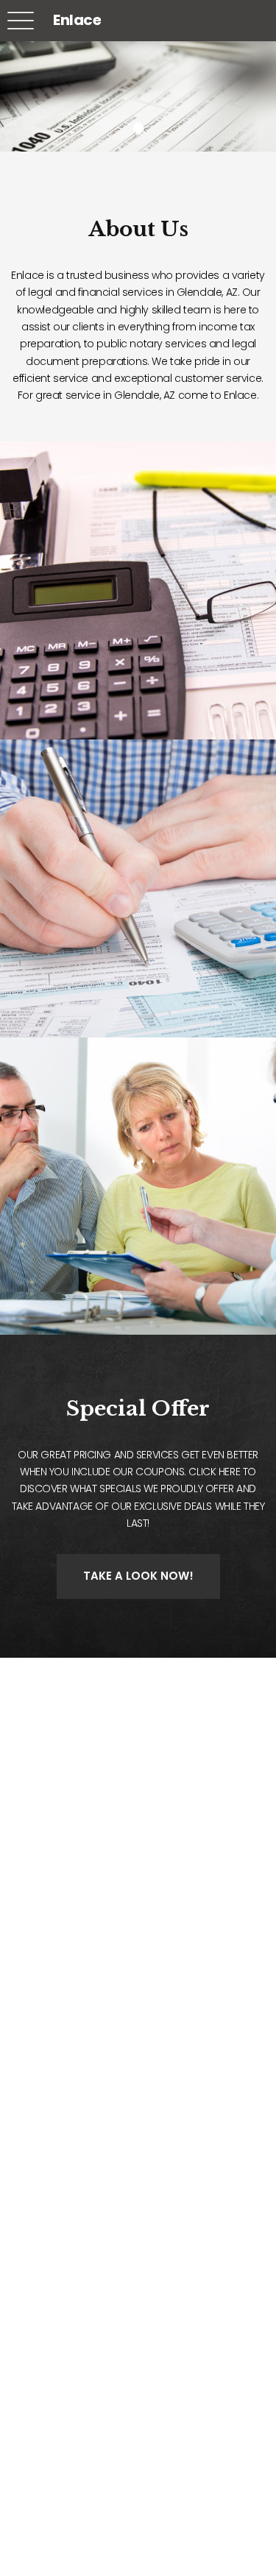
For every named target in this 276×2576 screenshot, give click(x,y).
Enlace (77, 20)
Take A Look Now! (138, 1576)
